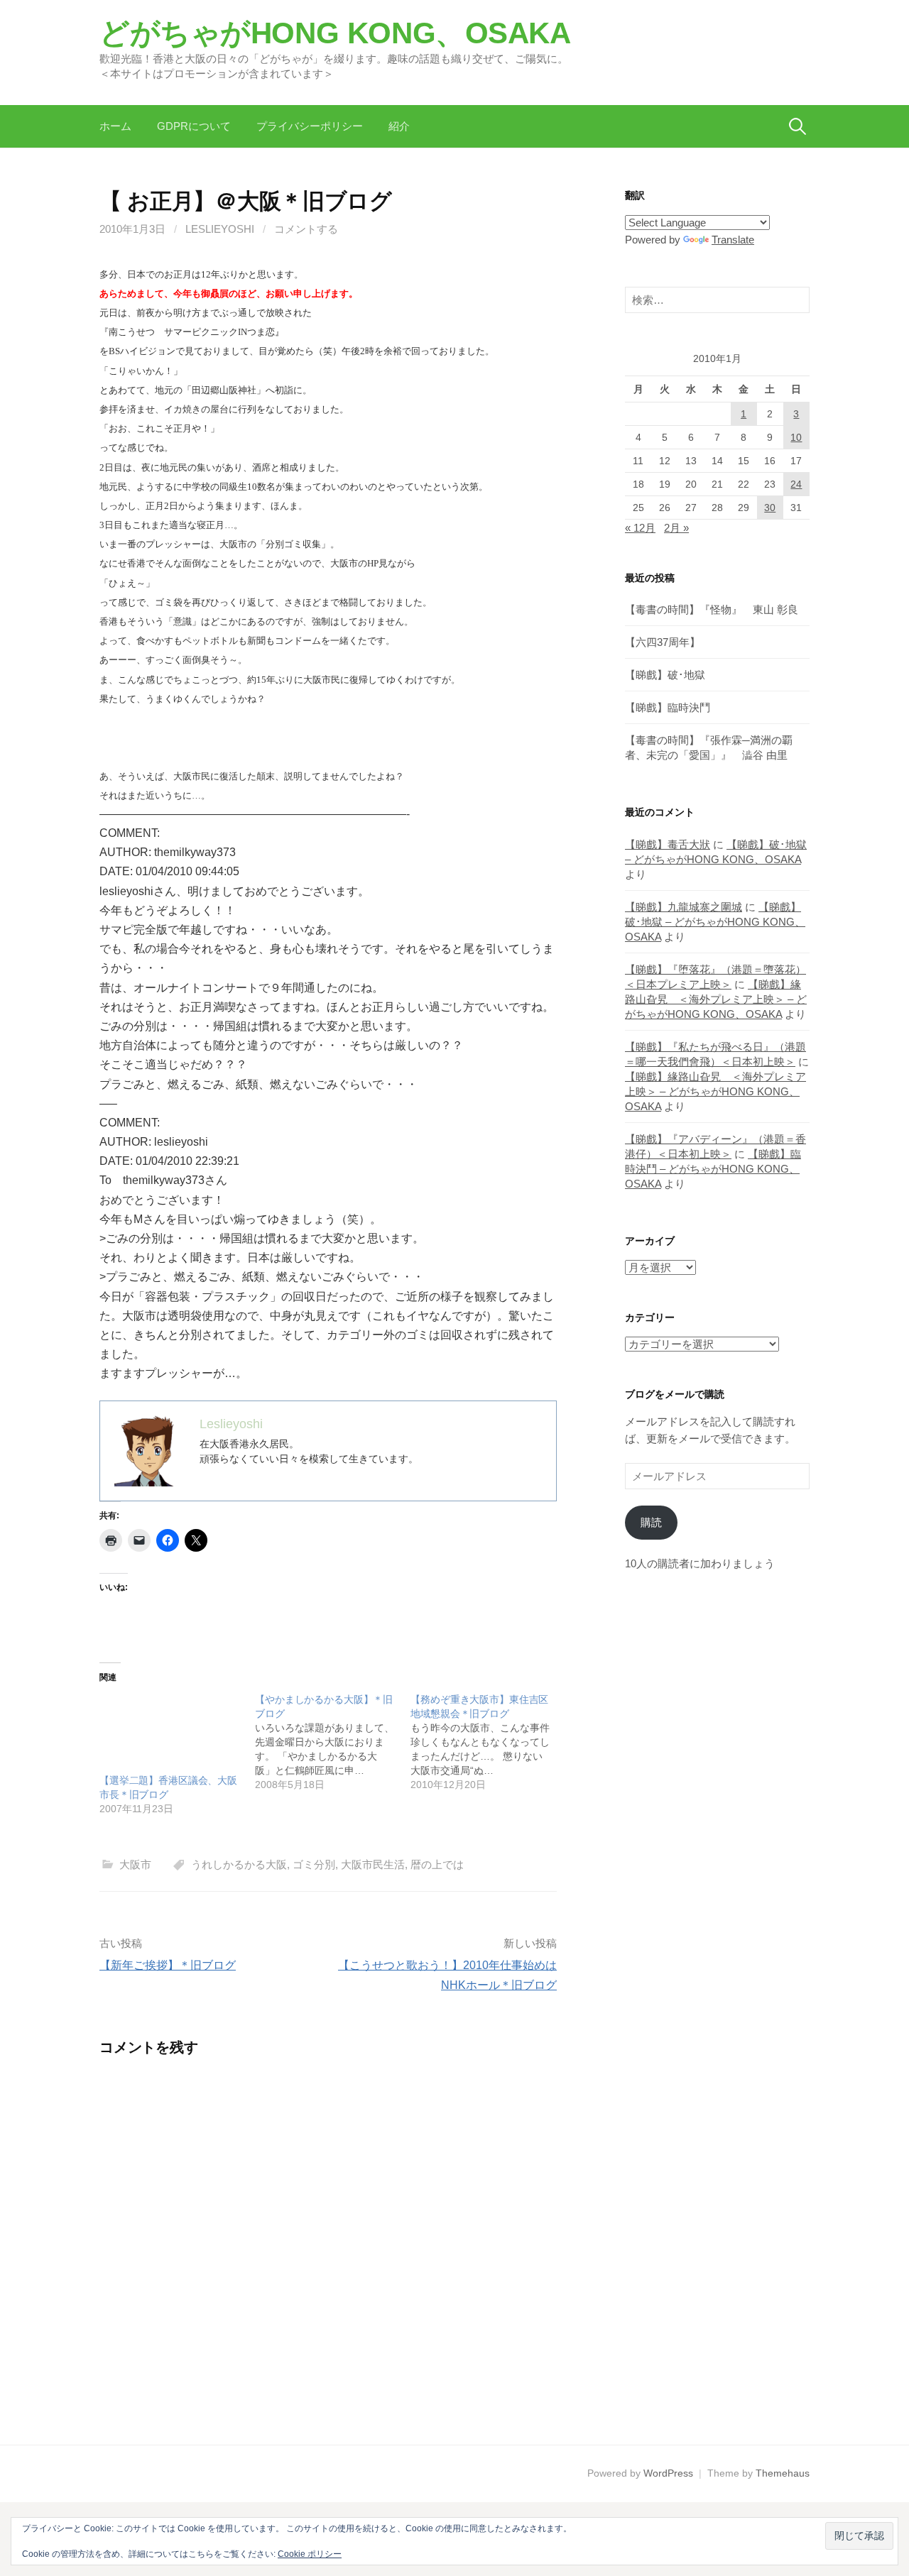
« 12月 (640, 528)
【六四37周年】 (663, 642)
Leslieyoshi (220, 229)
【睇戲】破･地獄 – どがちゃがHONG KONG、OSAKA (715, 922)
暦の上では (437, 1864)
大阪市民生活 (373, 1864)
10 (796, 437)
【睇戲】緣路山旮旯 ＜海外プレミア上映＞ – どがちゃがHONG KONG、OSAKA (716, 999)
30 (770, 508)
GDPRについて (194, 126)
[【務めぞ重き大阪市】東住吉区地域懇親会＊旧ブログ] (488, 1742)
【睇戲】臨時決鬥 (668, 707)
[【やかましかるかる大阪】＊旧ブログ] (333, 1742)
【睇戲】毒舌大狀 (668, 844)
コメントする (306, 229)
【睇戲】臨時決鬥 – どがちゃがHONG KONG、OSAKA (713, 1169)
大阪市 (135, 1864)
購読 (651, 1522)
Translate (733, 240)
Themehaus (783, 2473)
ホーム (115, 126)
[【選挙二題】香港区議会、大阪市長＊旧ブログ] (170, 1733)
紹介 (399, 126)
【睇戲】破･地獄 (665, 675)
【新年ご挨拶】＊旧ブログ (168, 1965)
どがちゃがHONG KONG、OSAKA (335, 33)
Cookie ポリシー (310, 2554)
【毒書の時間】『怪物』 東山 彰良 (712, 609)
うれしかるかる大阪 (239, 1864)
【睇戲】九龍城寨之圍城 (684, 907)
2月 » (676, 528)
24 (796, 484)
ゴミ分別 (314, 1864)
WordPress (668, 2473)
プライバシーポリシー (310, 126)
